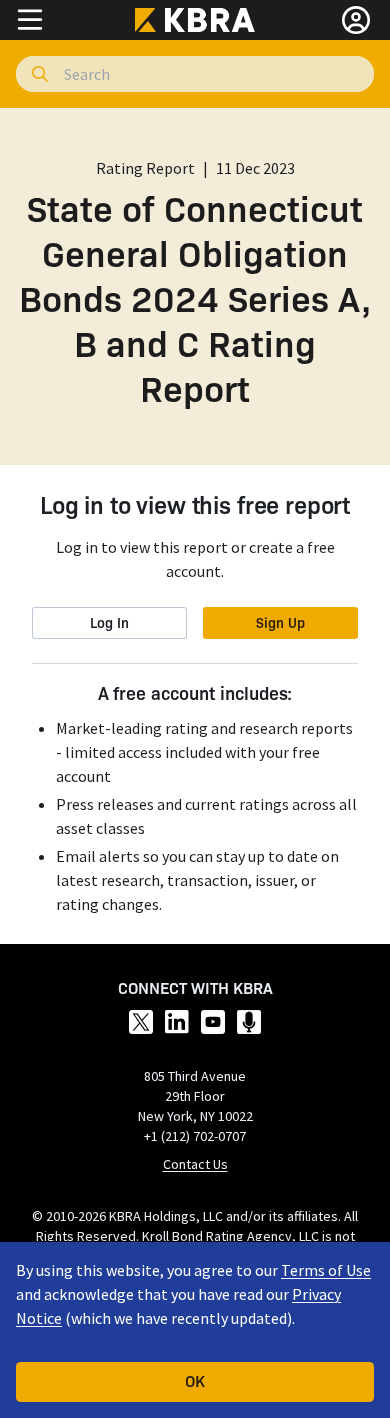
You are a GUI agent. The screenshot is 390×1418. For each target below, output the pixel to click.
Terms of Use (326, 1270)
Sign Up (280, 622)
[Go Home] (194, 20)
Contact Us (195, 1164)
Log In (109, 622)
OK (195, 1380)
